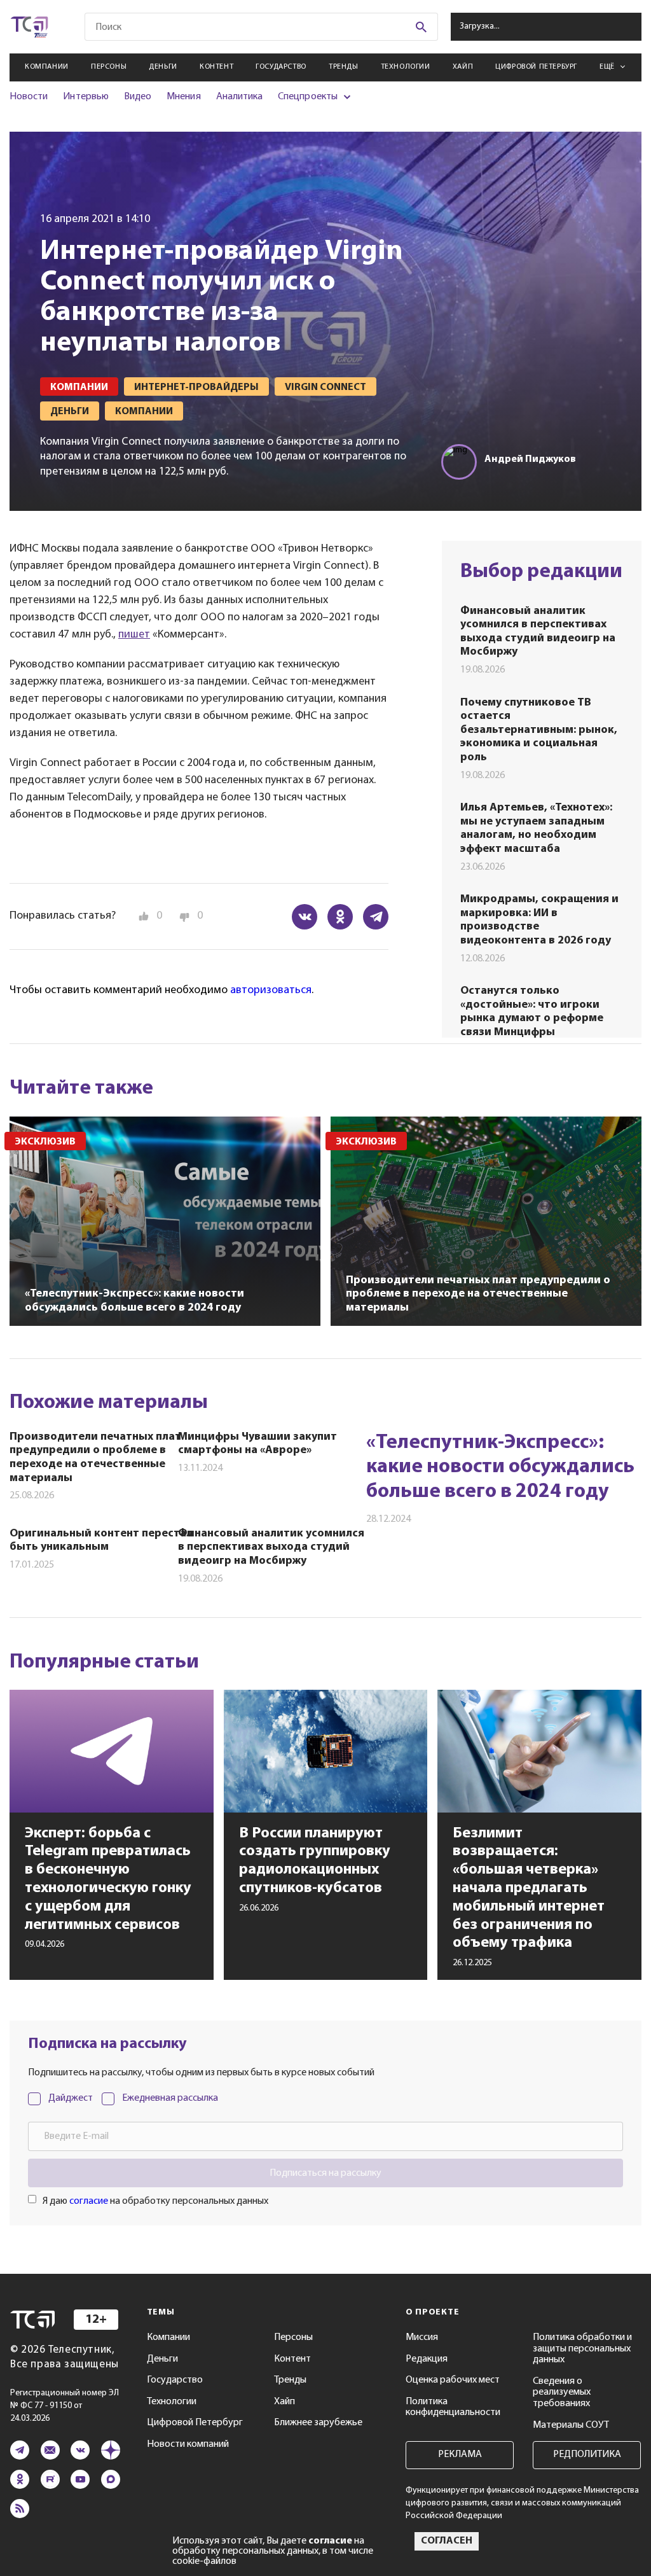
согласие (89, 2201)
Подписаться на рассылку (325, 2173)
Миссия (422, 2337)
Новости (29, 97)
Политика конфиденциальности (453, 2407)
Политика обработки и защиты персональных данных (582, 2349)
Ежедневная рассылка (170, 2098)
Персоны (109, 67)
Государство (281, 67)
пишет (134, 635)
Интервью (86, 97)
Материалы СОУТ (571, 2425)
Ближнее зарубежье (318, 2423)
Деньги (163, 67)
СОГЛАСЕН (447, 2541)
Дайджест (71, 2098)
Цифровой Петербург (536, 67)
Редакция (427, 2359)
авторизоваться (271, 991)
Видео (138, 97)
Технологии (406, 67)
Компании (47, 67)
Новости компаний (188, 2444)
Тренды (344, 67)
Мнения (183, 97)
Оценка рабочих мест (453, 2380)
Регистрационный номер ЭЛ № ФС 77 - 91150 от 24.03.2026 (65, 2406)
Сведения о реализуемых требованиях (562, 2392)
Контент (216, 67)
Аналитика (240, 97)
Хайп (463, 67)
